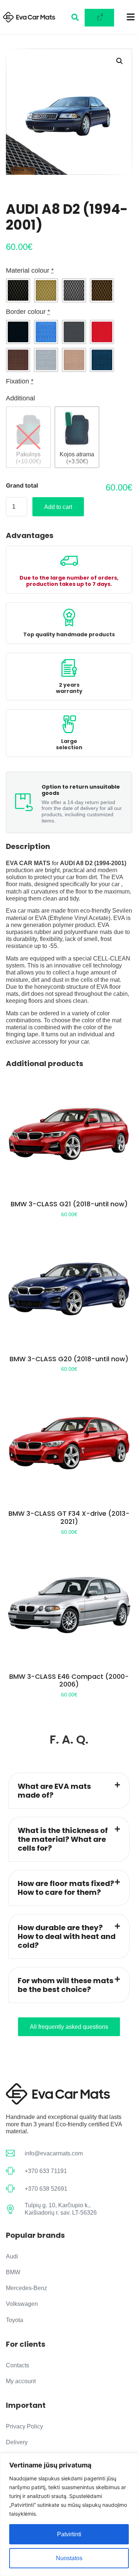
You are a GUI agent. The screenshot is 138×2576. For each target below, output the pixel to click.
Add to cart (58, 507)
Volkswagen (22, 2304)
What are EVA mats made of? (54, 1791)
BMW (13, 2272)
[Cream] (46, 290)
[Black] (18, 290)
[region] (69, 2515)
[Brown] (102, 290)
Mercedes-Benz (26, 2288)
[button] (120, 61)
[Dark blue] (102, 360)
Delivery (17, 2442)
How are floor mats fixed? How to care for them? (66, 1888)
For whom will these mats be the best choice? (66, 1985)
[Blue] (46, 332)
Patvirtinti (69, 2534)
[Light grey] (46, 360)
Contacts (17, 2365)
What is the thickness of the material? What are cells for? (63, 1839)
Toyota (15, 2320)
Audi (12, 2256)
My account (21, 2381)
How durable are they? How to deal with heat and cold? (67, 1936)
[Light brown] (74, 360)
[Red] (102, 332)
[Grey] (74, 290)
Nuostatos (69, 2558)
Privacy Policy (24, 2426)
